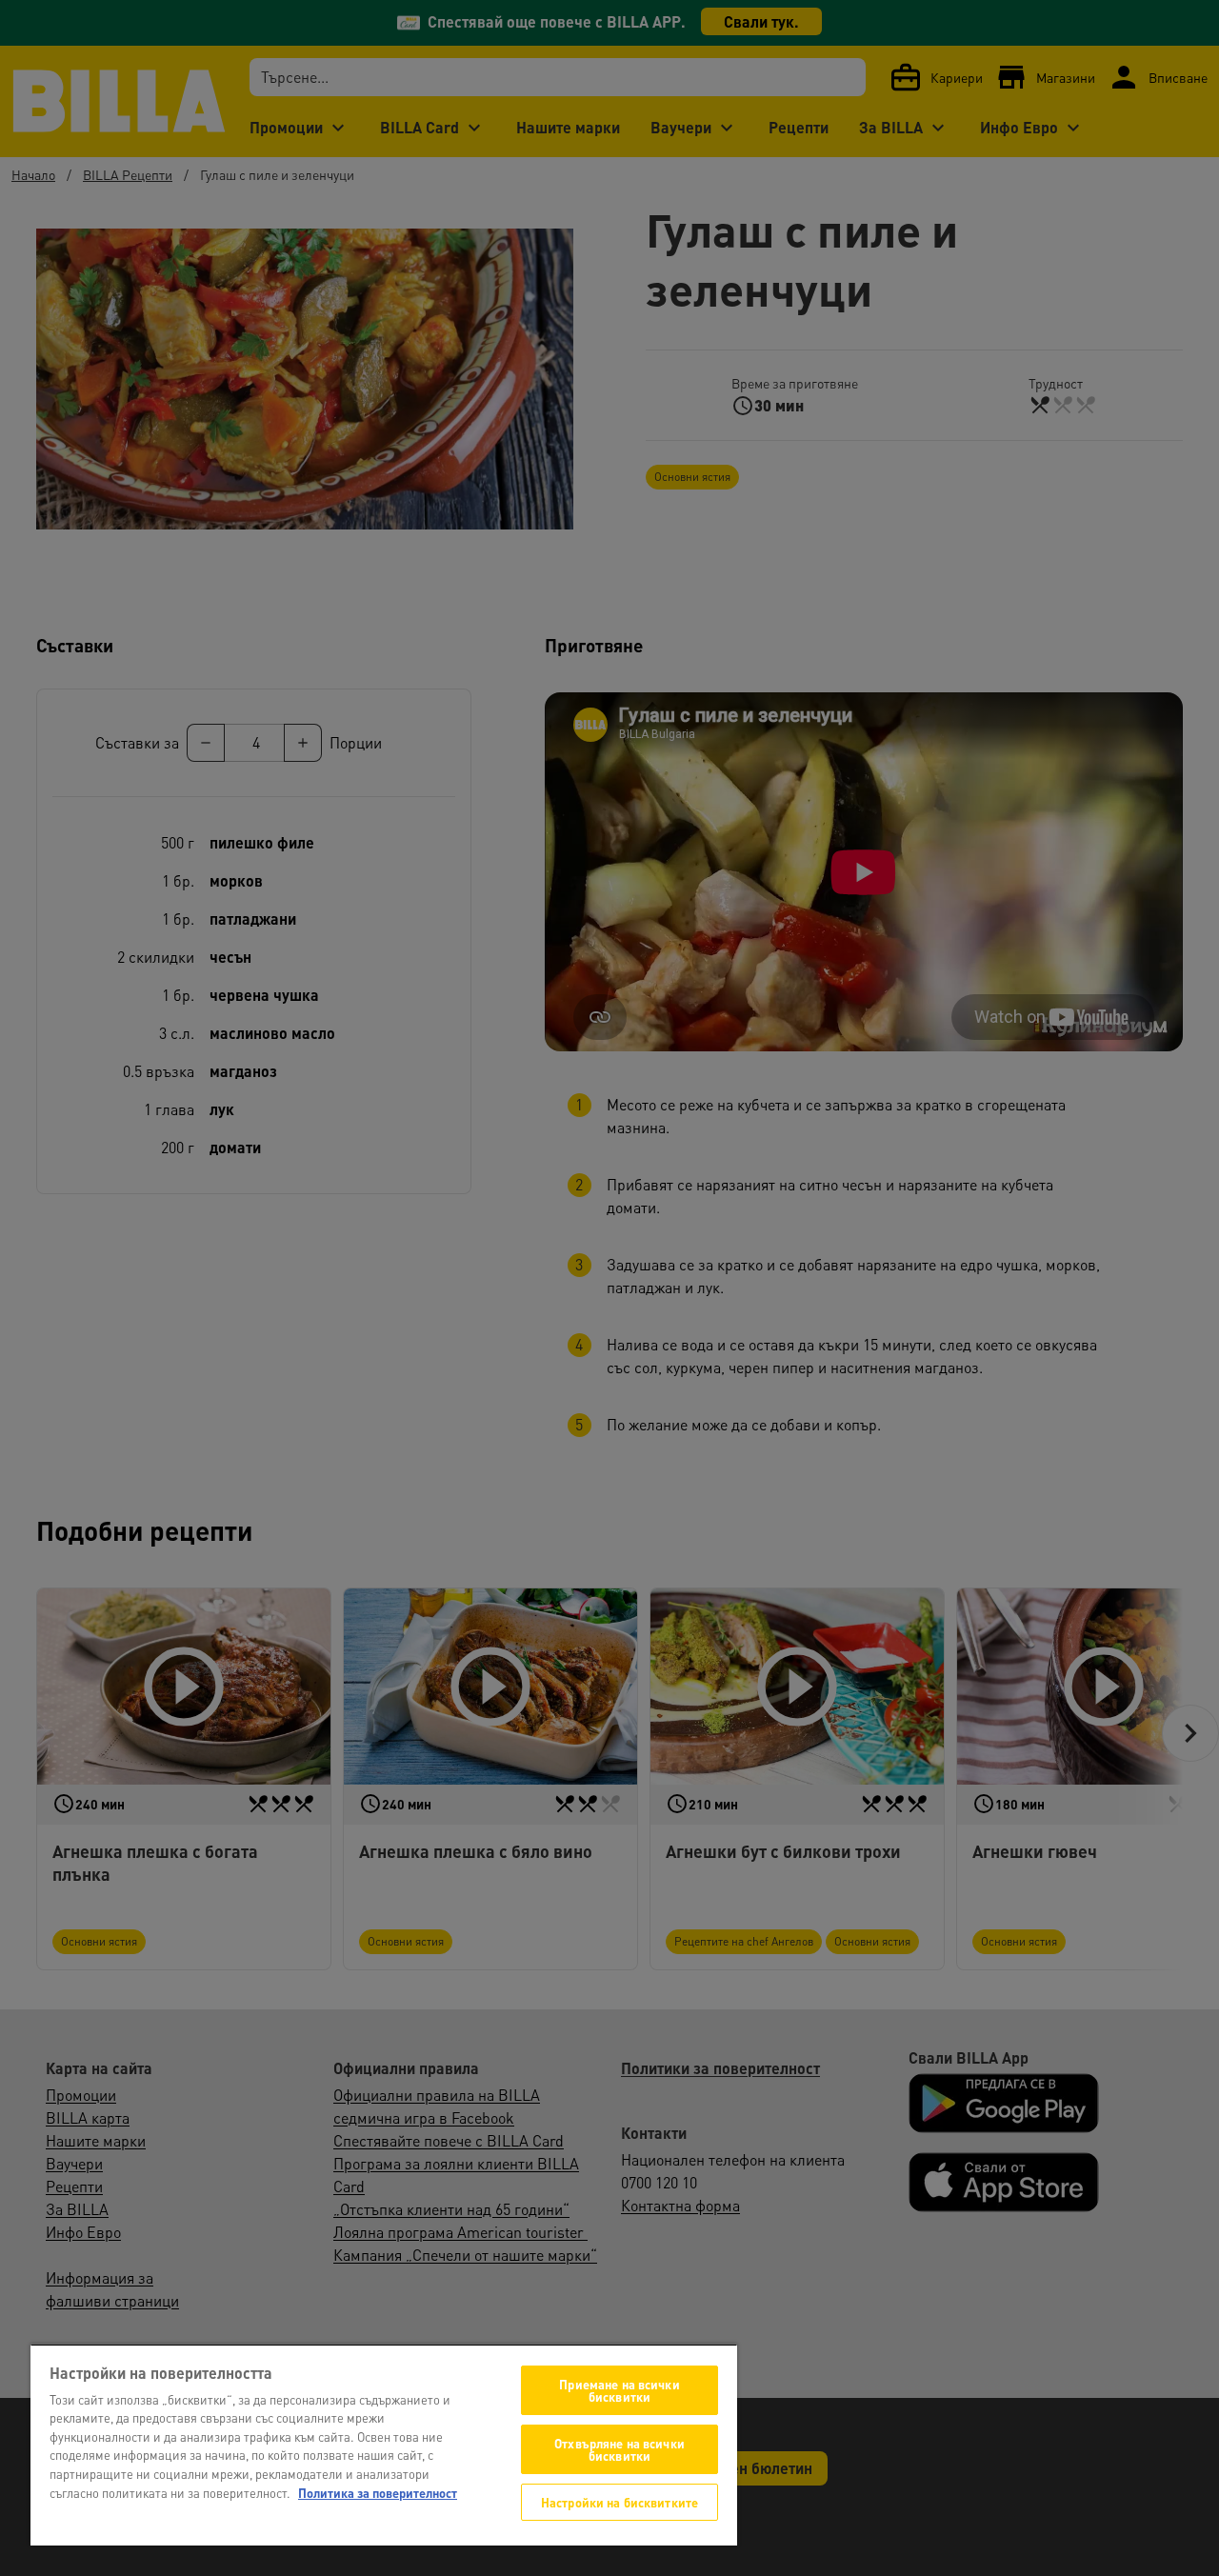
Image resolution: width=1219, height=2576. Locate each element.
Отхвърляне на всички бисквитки (619, 2449)
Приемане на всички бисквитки (619, 2390)
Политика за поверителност (378, 2493)
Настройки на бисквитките (619, 2502)
